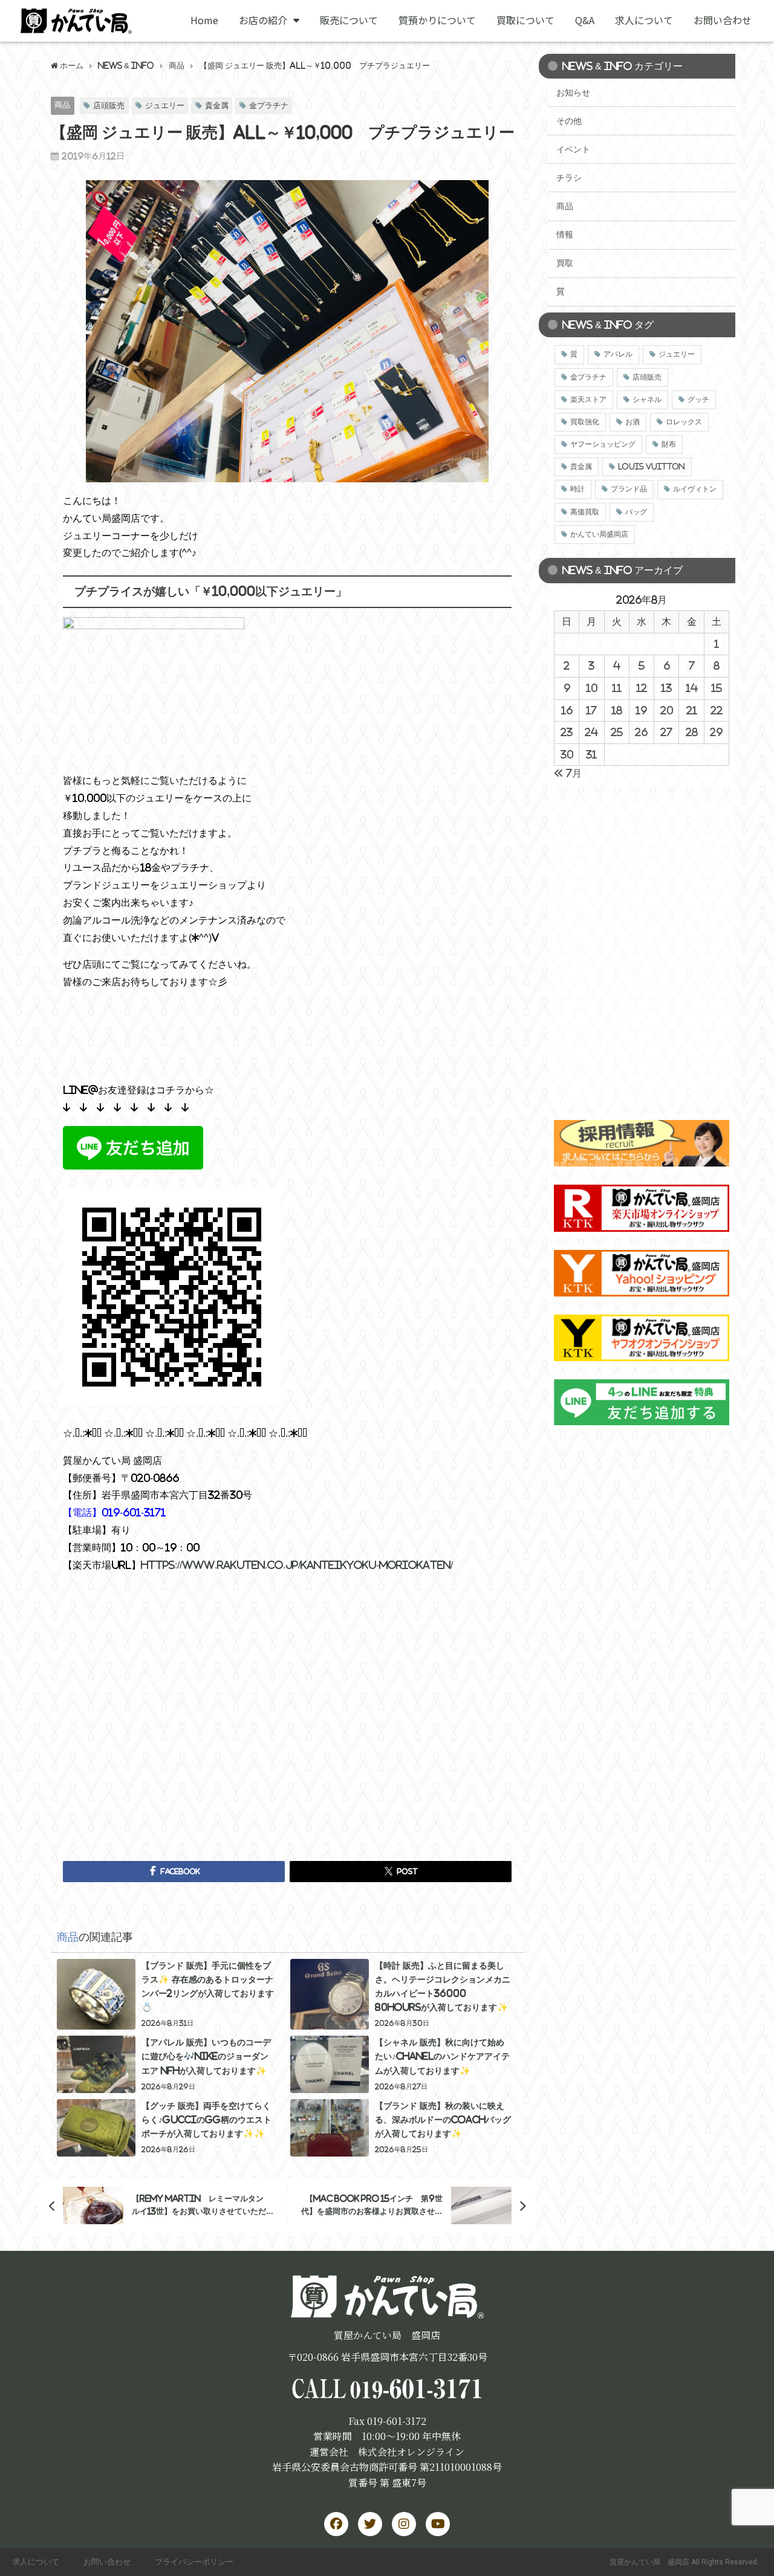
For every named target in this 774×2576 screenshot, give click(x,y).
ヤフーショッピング (603, 444)
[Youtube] (438, 2524)
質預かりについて (437, 20)
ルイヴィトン (695, 489)
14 (692, 688)
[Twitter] (370, 2524)
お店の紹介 (263, 20)
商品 (62, 105)
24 (591, 732)
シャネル (647, 400)
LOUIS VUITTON (652, 467)
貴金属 (217, 105)
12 (642, 688)
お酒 (633, 422)
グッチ (698, 400)
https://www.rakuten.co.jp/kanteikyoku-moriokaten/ (297, 1565)
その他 (569, 121)
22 (717, 710)
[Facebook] (336, 2524)
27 (666, 732)
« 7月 (568, 773)
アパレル (618, 354)
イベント (573, 149)
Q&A (585, 20)
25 (617, 732)
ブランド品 (629, 489)
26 (641, 732)
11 (617, 688)
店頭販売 (109, 105)
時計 (577, 489)
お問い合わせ (723, 20)
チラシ (569, 178)
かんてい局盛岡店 (599, 534)
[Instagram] (404, 2524)
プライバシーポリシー (194, 2562)
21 (692, 710)
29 (716, 732)
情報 (565, 235)
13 (666, 688)
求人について (644, 20)
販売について (349, 20)
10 (592, 688)
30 (567, 754)
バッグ (636, 512)
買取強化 (585, 422)
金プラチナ (269, 105)
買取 (565, 263)
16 (567, 710)
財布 (669, 444)
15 (717, 688)
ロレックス (684, 422)
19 (641, 710)
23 (567, 732)
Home (204, 20)
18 (617, 710)
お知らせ (573, 92)
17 (591, 710)
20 (667, 710)
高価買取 (585, 512)
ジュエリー (165, 105)
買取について (525, 20)
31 (591, 754)
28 (692, 732)
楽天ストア (588, 400)
